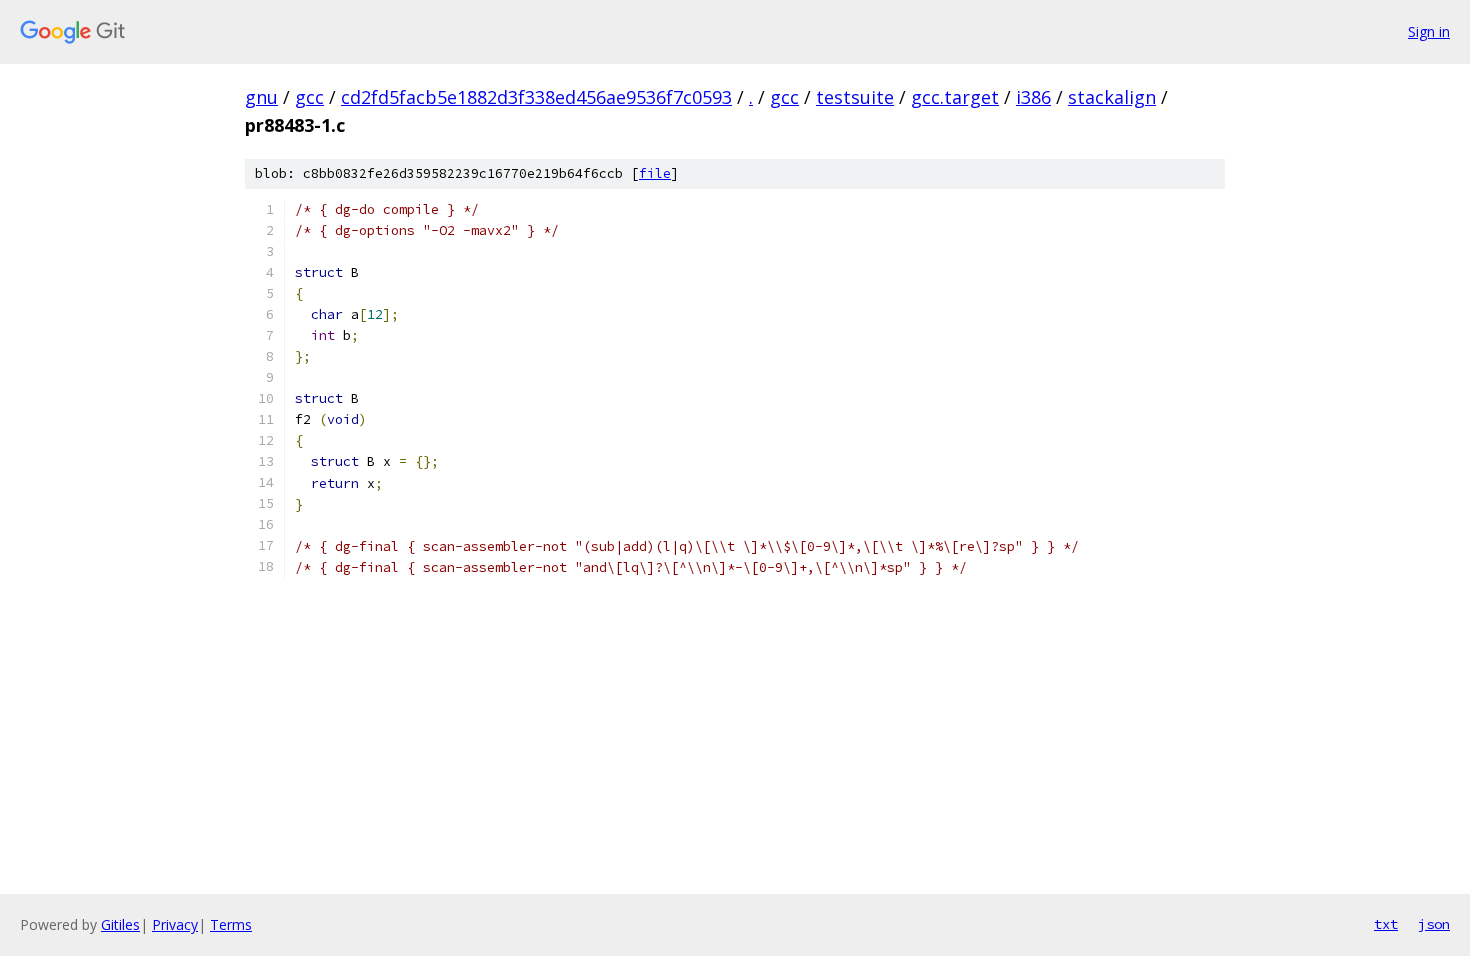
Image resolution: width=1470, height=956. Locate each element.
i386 (1033, 97)
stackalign (1112, 97)
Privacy (175, 924)
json (1434, 924)
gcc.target (955, 97)
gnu (261, 97)
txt (1386, 924)
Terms (231, 924)
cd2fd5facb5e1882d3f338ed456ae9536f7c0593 (536, 97)
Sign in (1429, 31)
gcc (309, 97)
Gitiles (120, 924)
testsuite (855, 97)
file (655, 173)
